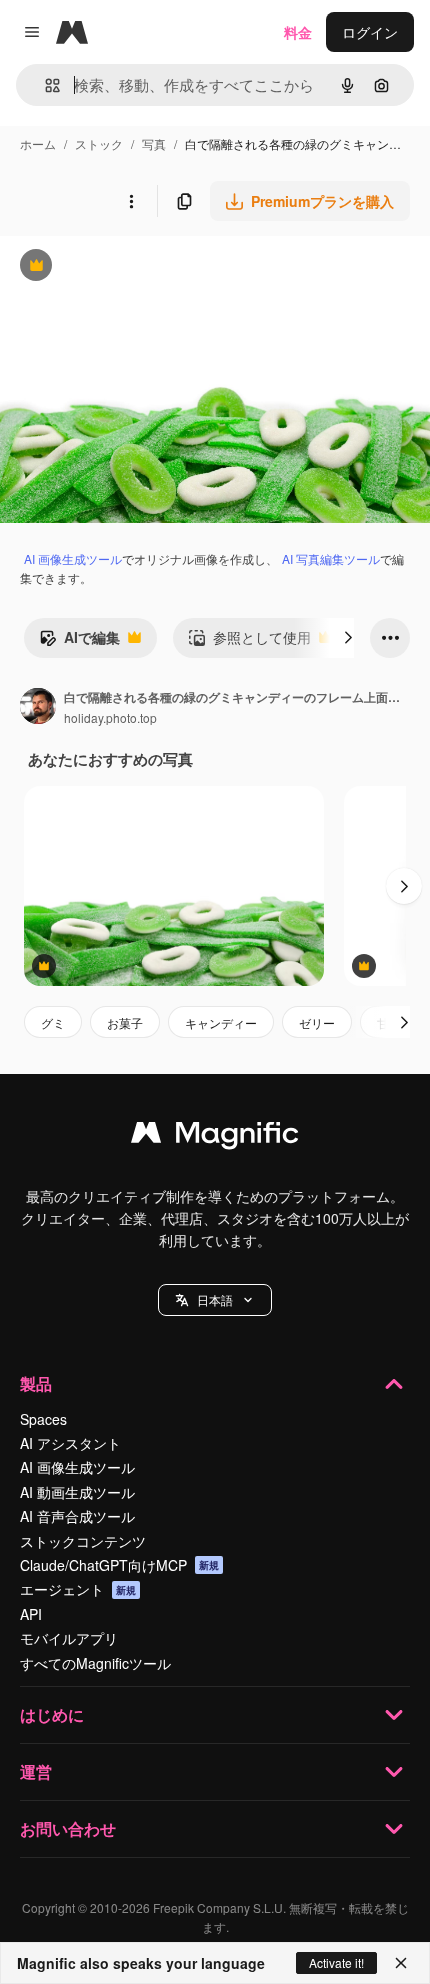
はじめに (52, 1714)
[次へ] (348, 638)
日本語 (215, 1299)
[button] (215, 1300)
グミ (53, 1022)
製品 (36, 1383)
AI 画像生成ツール (73, 558)
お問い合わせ (68, 1828)
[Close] (401, 1963)
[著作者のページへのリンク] (38, 708)
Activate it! (336, 1962)
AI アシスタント (70, 1443)
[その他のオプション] (131, 201)
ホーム (38, 143)
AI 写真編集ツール (331, 558)
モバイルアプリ (69, 1638)
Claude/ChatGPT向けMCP (119, 1565)
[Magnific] (215, 1137)
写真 (154, 143)
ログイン (370, 32)
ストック (99, 143)
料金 (298, 32)
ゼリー (317, 1022)
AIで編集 (79, 642)
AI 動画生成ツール (77, 1492)
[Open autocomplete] (44, 85)
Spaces (43, 1419)
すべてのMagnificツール (95, 1663)
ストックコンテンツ (83, 1541)
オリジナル (137, 267)
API (31, 1614)
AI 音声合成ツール (77, 1516)
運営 (36, 1771)
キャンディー (221, 1022)
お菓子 (125, 1022)
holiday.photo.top (110, 717)
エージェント (78, 1589)
